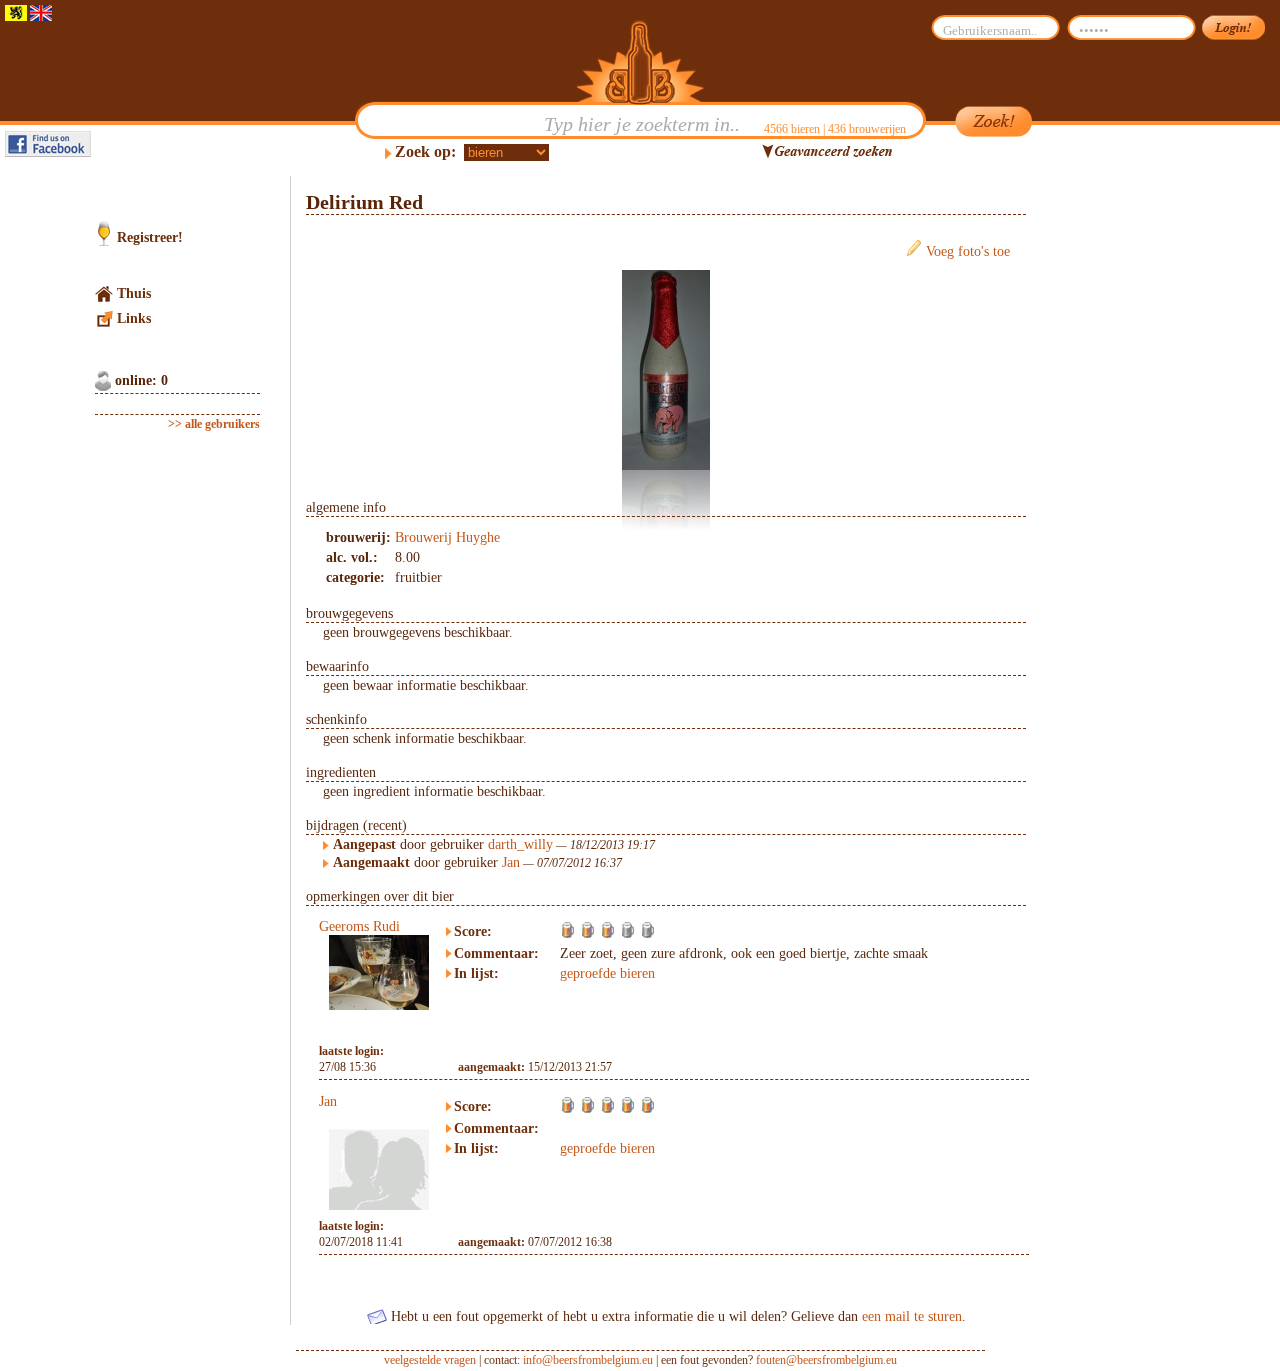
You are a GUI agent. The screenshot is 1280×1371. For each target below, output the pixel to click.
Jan (511, 862)
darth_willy (520, 844)
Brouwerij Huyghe (447, 537)
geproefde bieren (607, 973)
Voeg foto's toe (968, 251)
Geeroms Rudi (359, 926)
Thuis (134, 293)
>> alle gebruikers (214, 424)
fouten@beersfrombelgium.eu (826, 1360)
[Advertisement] (1121, 476)
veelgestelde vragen (430, 1360)
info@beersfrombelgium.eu (588, 1360)
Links (134, 318)
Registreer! (150, 237)
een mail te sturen (912, 1316)
